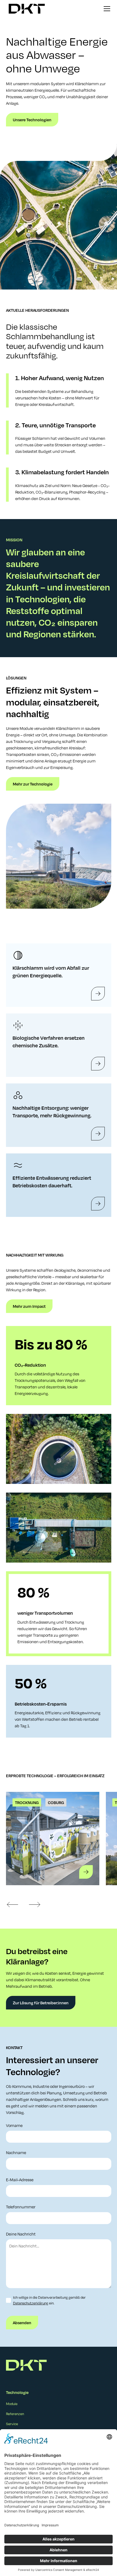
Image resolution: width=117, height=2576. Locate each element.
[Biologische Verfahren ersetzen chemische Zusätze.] (98, 1064)
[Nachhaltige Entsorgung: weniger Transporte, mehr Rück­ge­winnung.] (98, 1134)
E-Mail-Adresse (20, 2180)
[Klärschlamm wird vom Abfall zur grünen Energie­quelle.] (98, 994)
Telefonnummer (21, 2207)
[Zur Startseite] (25, 9)
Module (12, 2404)
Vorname (14, 2125)
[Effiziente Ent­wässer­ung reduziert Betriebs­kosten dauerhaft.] (98, 1204)
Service (12, 2424)
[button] (106, 9)
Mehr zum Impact (29, 1306)
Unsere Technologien (32, 120)
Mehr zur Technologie (33, 784)
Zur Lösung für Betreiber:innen (41, 2003)
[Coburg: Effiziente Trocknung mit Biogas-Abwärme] (86, 1872)
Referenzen (15, 2414)
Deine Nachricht (21, 2234)
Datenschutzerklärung (31, 2303)
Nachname (16, 2152)
